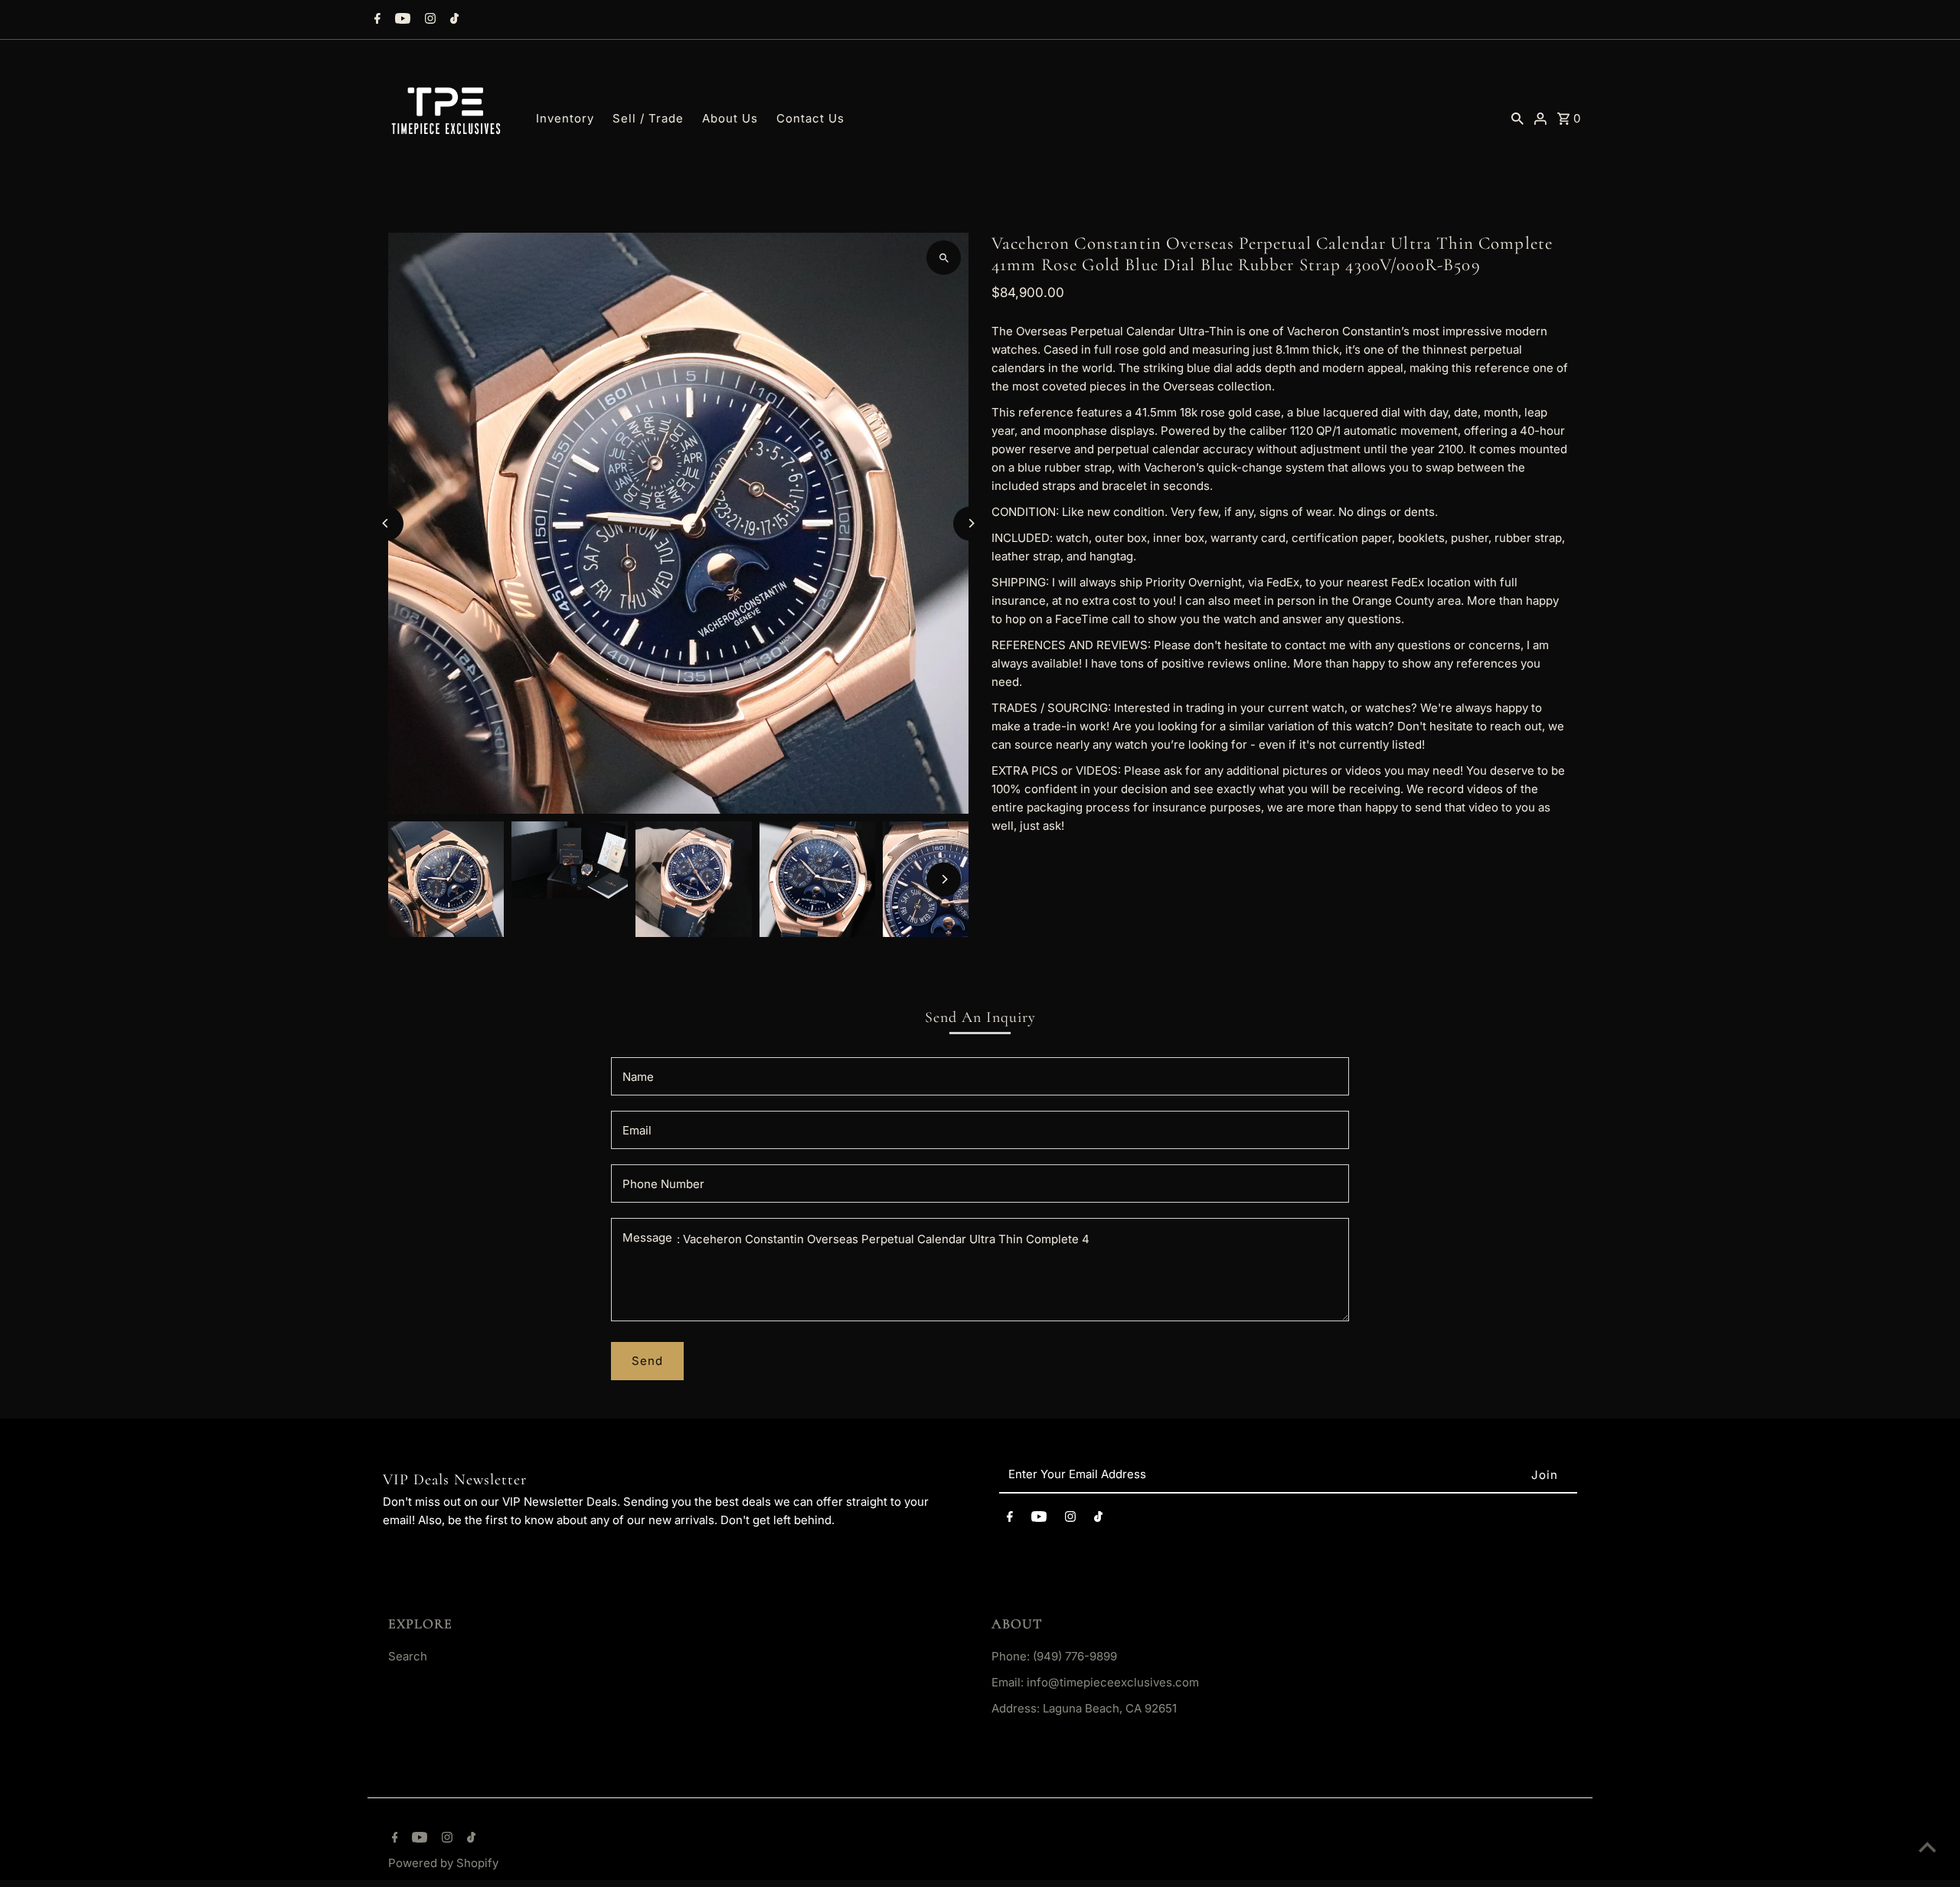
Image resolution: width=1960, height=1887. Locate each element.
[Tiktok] (452, 20)
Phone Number (663, 1184)
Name (638, 1077)
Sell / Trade (648, 118)
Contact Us (810, 118)
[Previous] (386, 523)
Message (647, 1237)
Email (637, 1130)
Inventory (565, 118)
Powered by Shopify (443, 1863)
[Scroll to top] (1927, 1847)
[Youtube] (401, 20)
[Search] (1517, 118)
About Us (730, 118)
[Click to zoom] (944, 258)
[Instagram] (428, 20)
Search (408, 1656)
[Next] (970, 523)
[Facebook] (376, 20)
